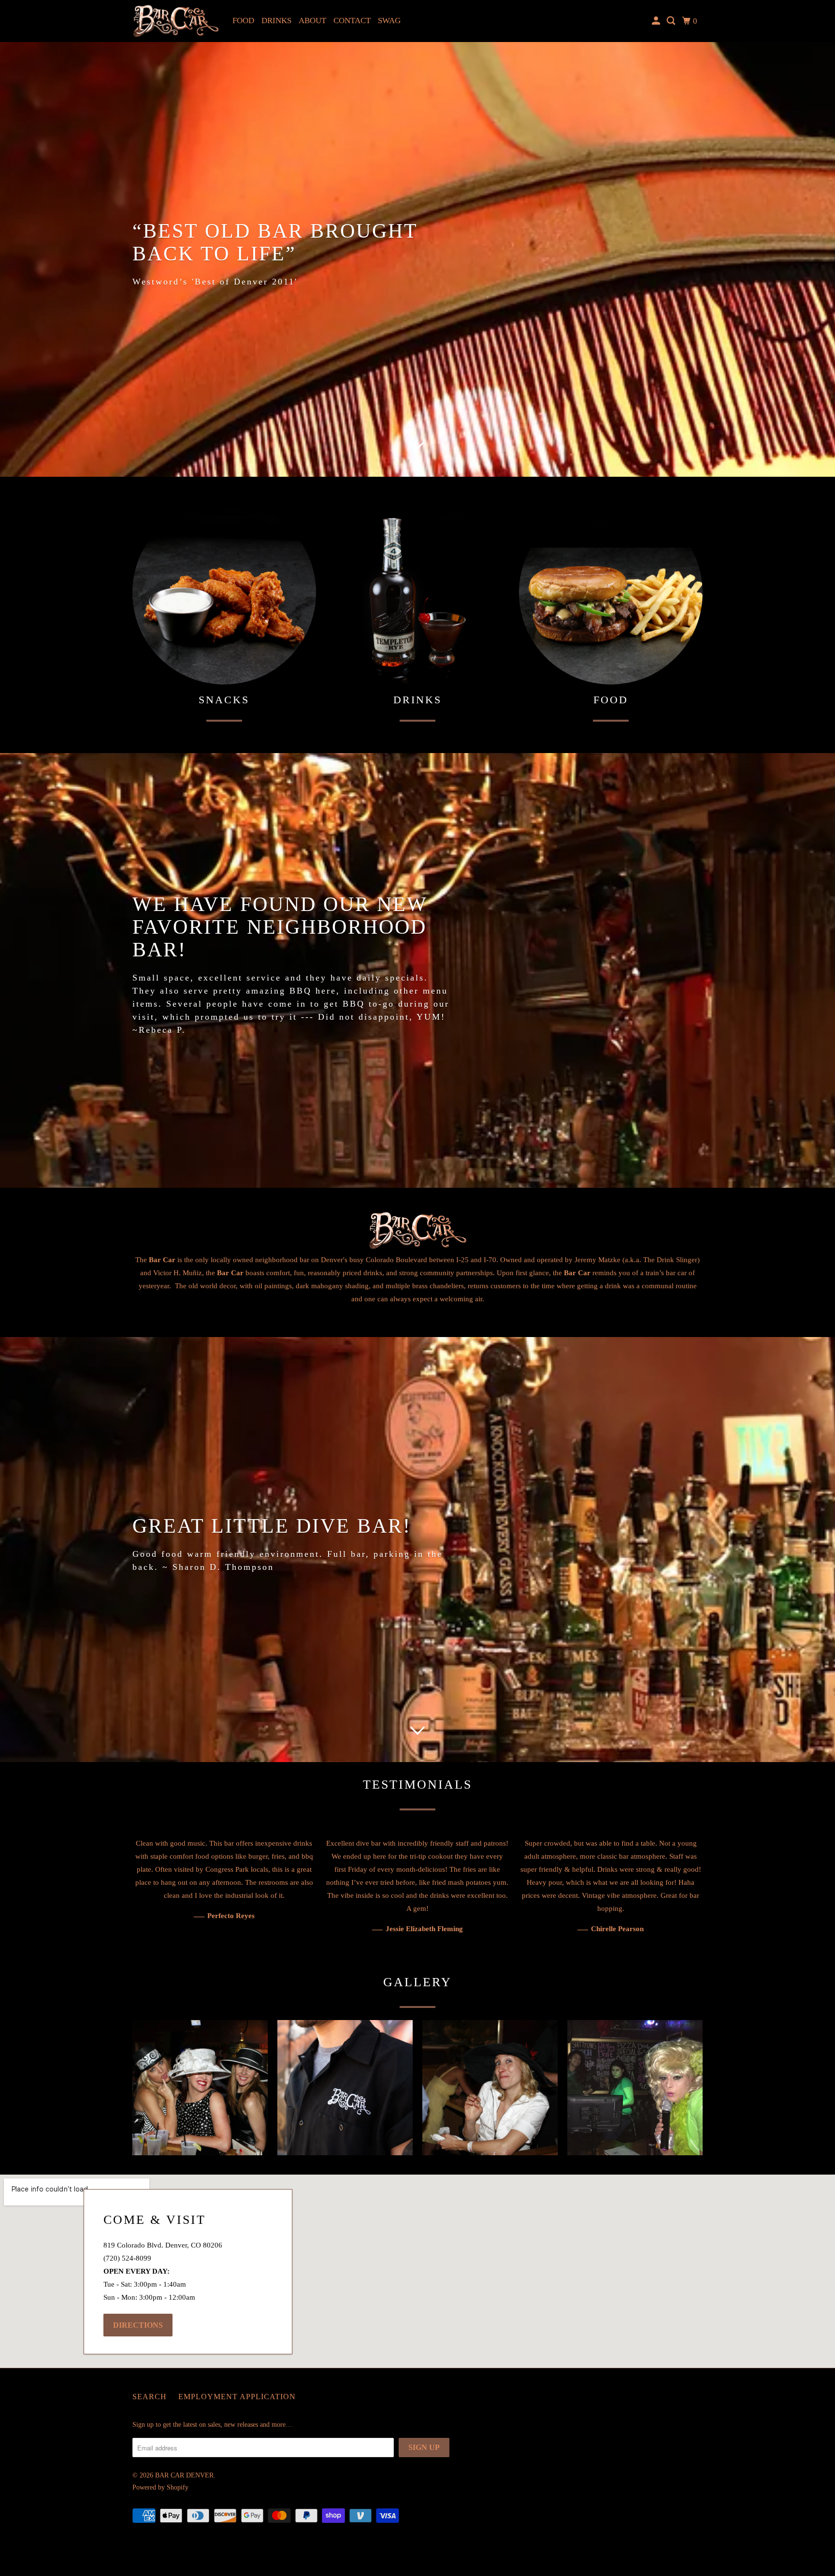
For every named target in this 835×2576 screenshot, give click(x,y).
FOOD (243, 21)
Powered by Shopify (160, 2487)
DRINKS (276, 21)
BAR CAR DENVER (184, 2475)
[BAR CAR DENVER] (176, 21)
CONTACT (352, 21)
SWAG (389, 21)
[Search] (672, 21)
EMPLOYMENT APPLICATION (237, 2397)
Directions (138, 2325)
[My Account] (657, 21)
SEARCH (150, 2397)
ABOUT (312, 21)
